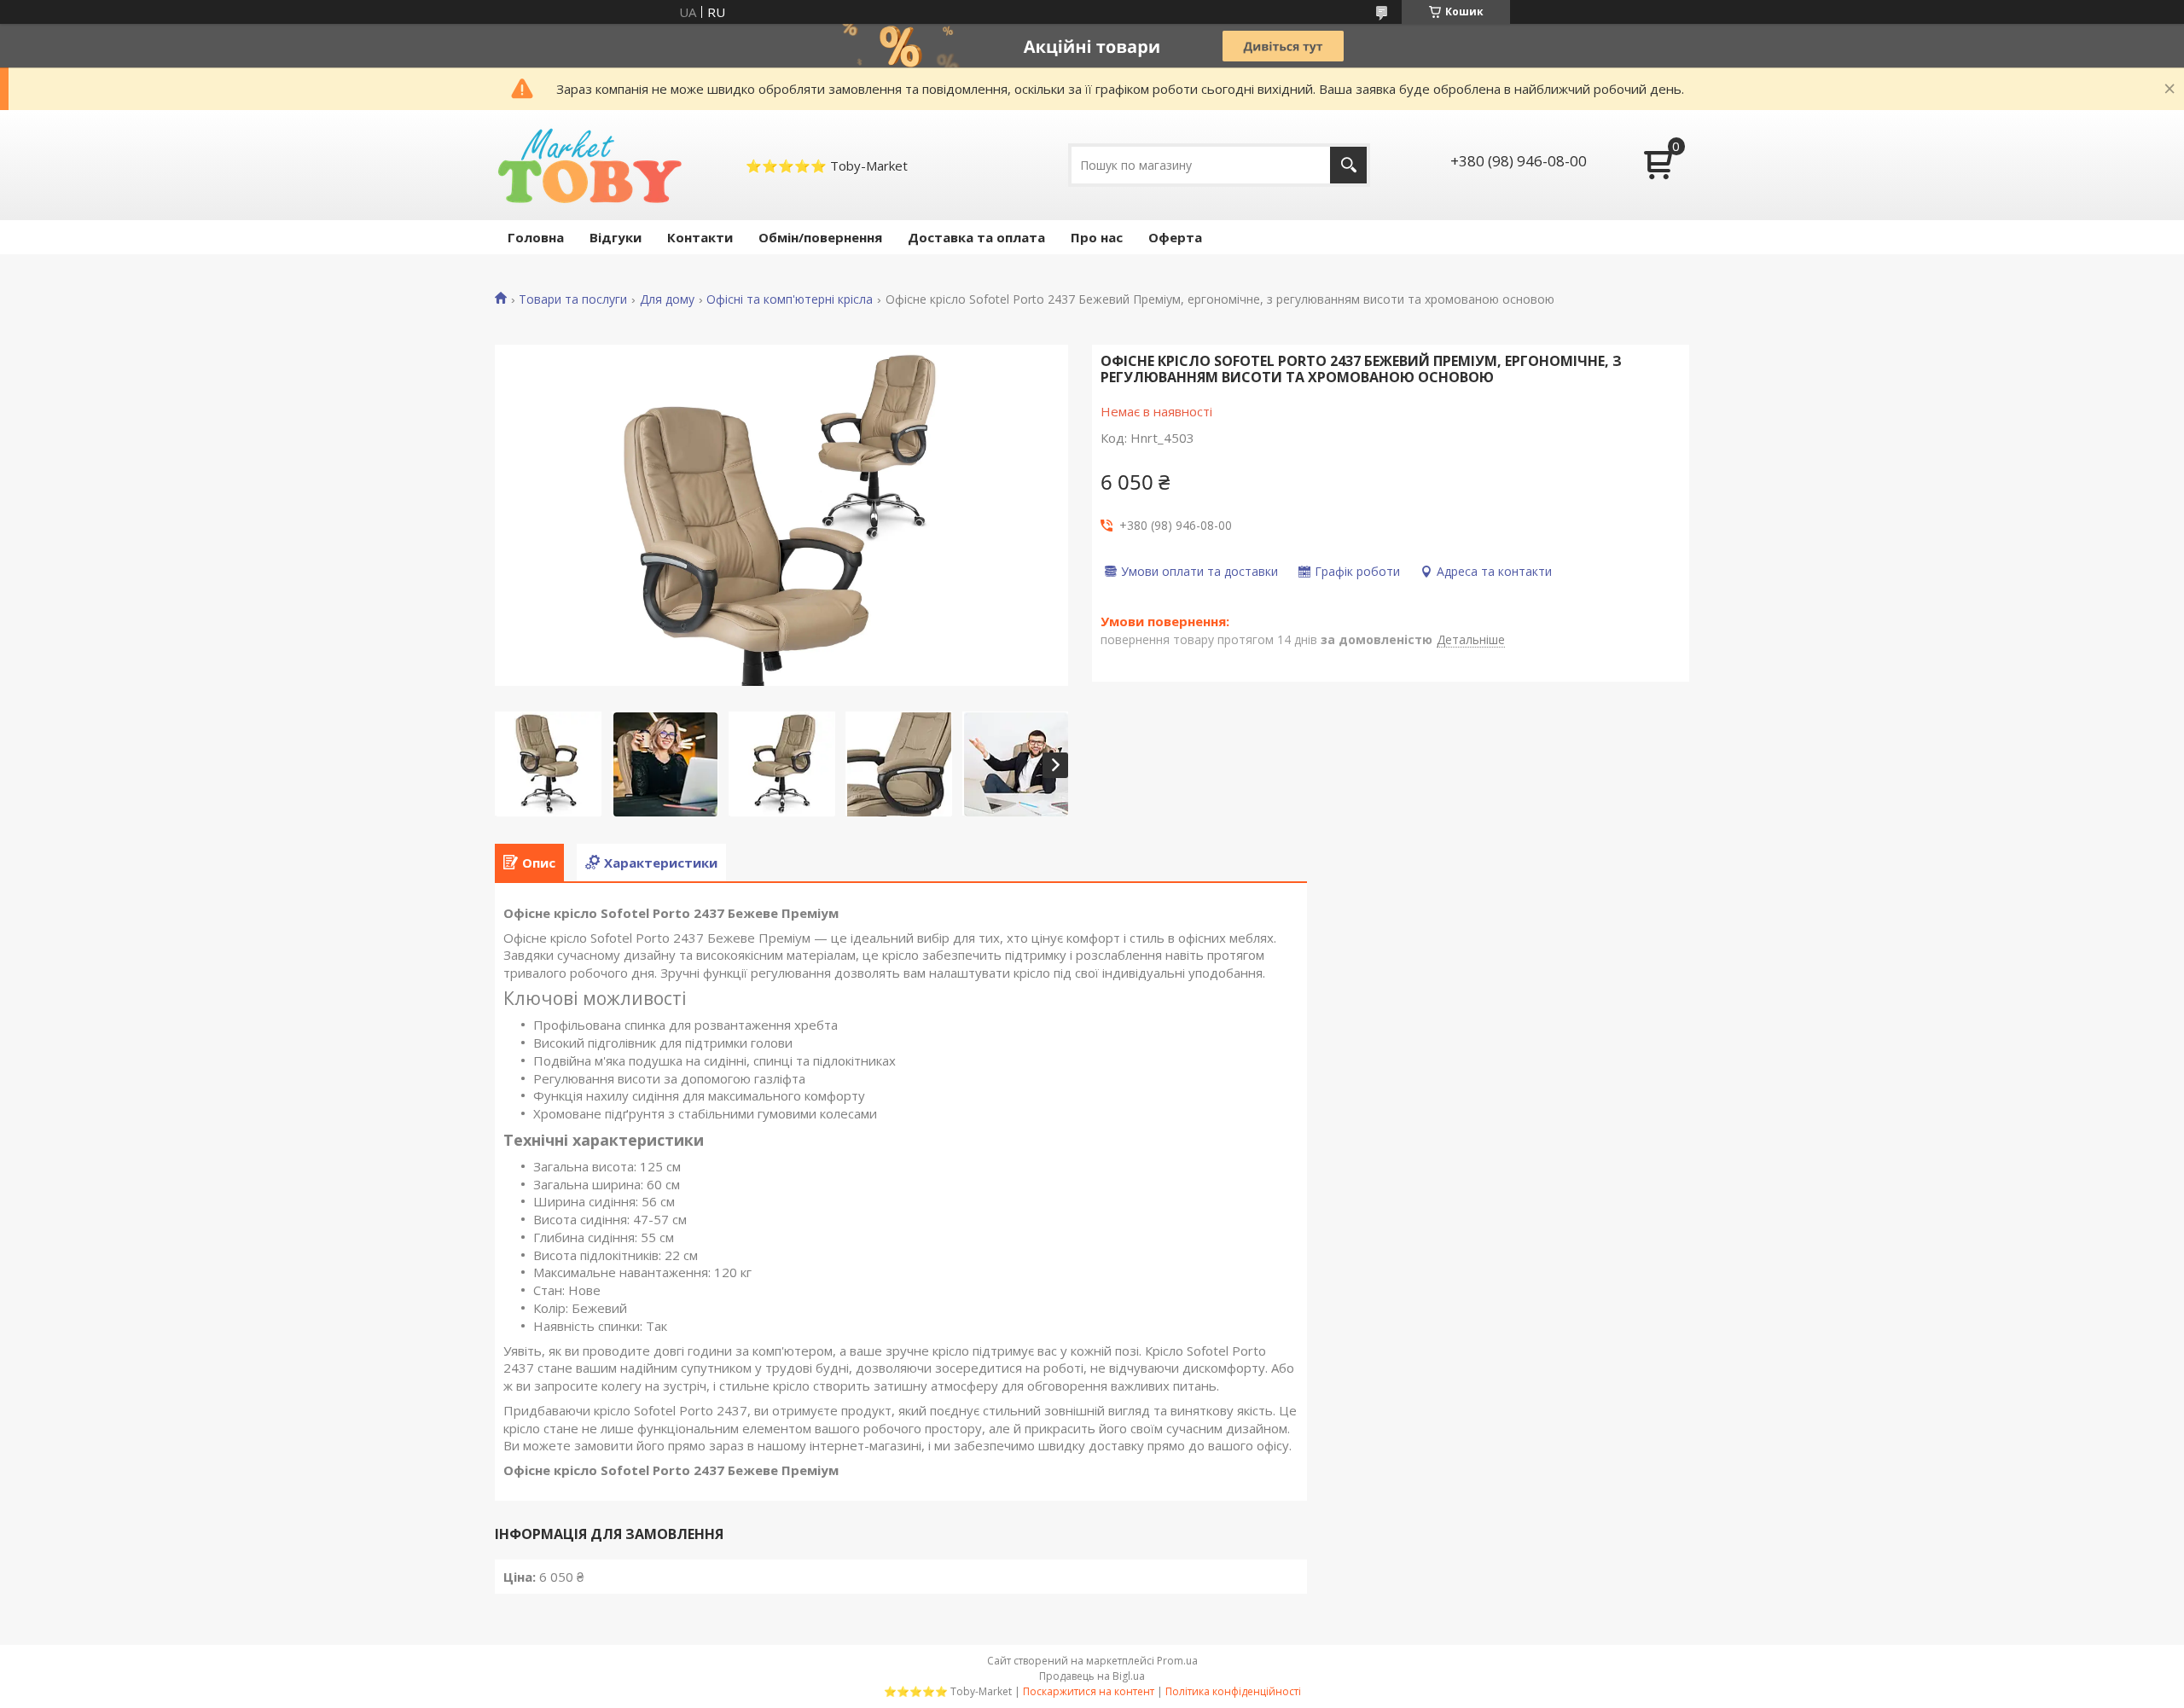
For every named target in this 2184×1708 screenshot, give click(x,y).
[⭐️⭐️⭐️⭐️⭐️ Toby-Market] (588, 165)
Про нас (1097, 237)
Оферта (1175, 237)
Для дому (667, 299)
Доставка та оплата (976, 237)
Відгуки (616, 237)
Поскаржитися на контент (1089, 1691)
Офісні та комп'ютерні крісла (790, 299)
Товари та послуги (573, 299)
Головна (536, 237)
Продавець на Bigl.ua (1092, 1676)
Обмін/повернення (820, 237)
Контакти (700, 237)
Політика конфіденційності (1233, 1691)
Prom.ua (1177, 1661)
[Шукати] (1348, 165)
